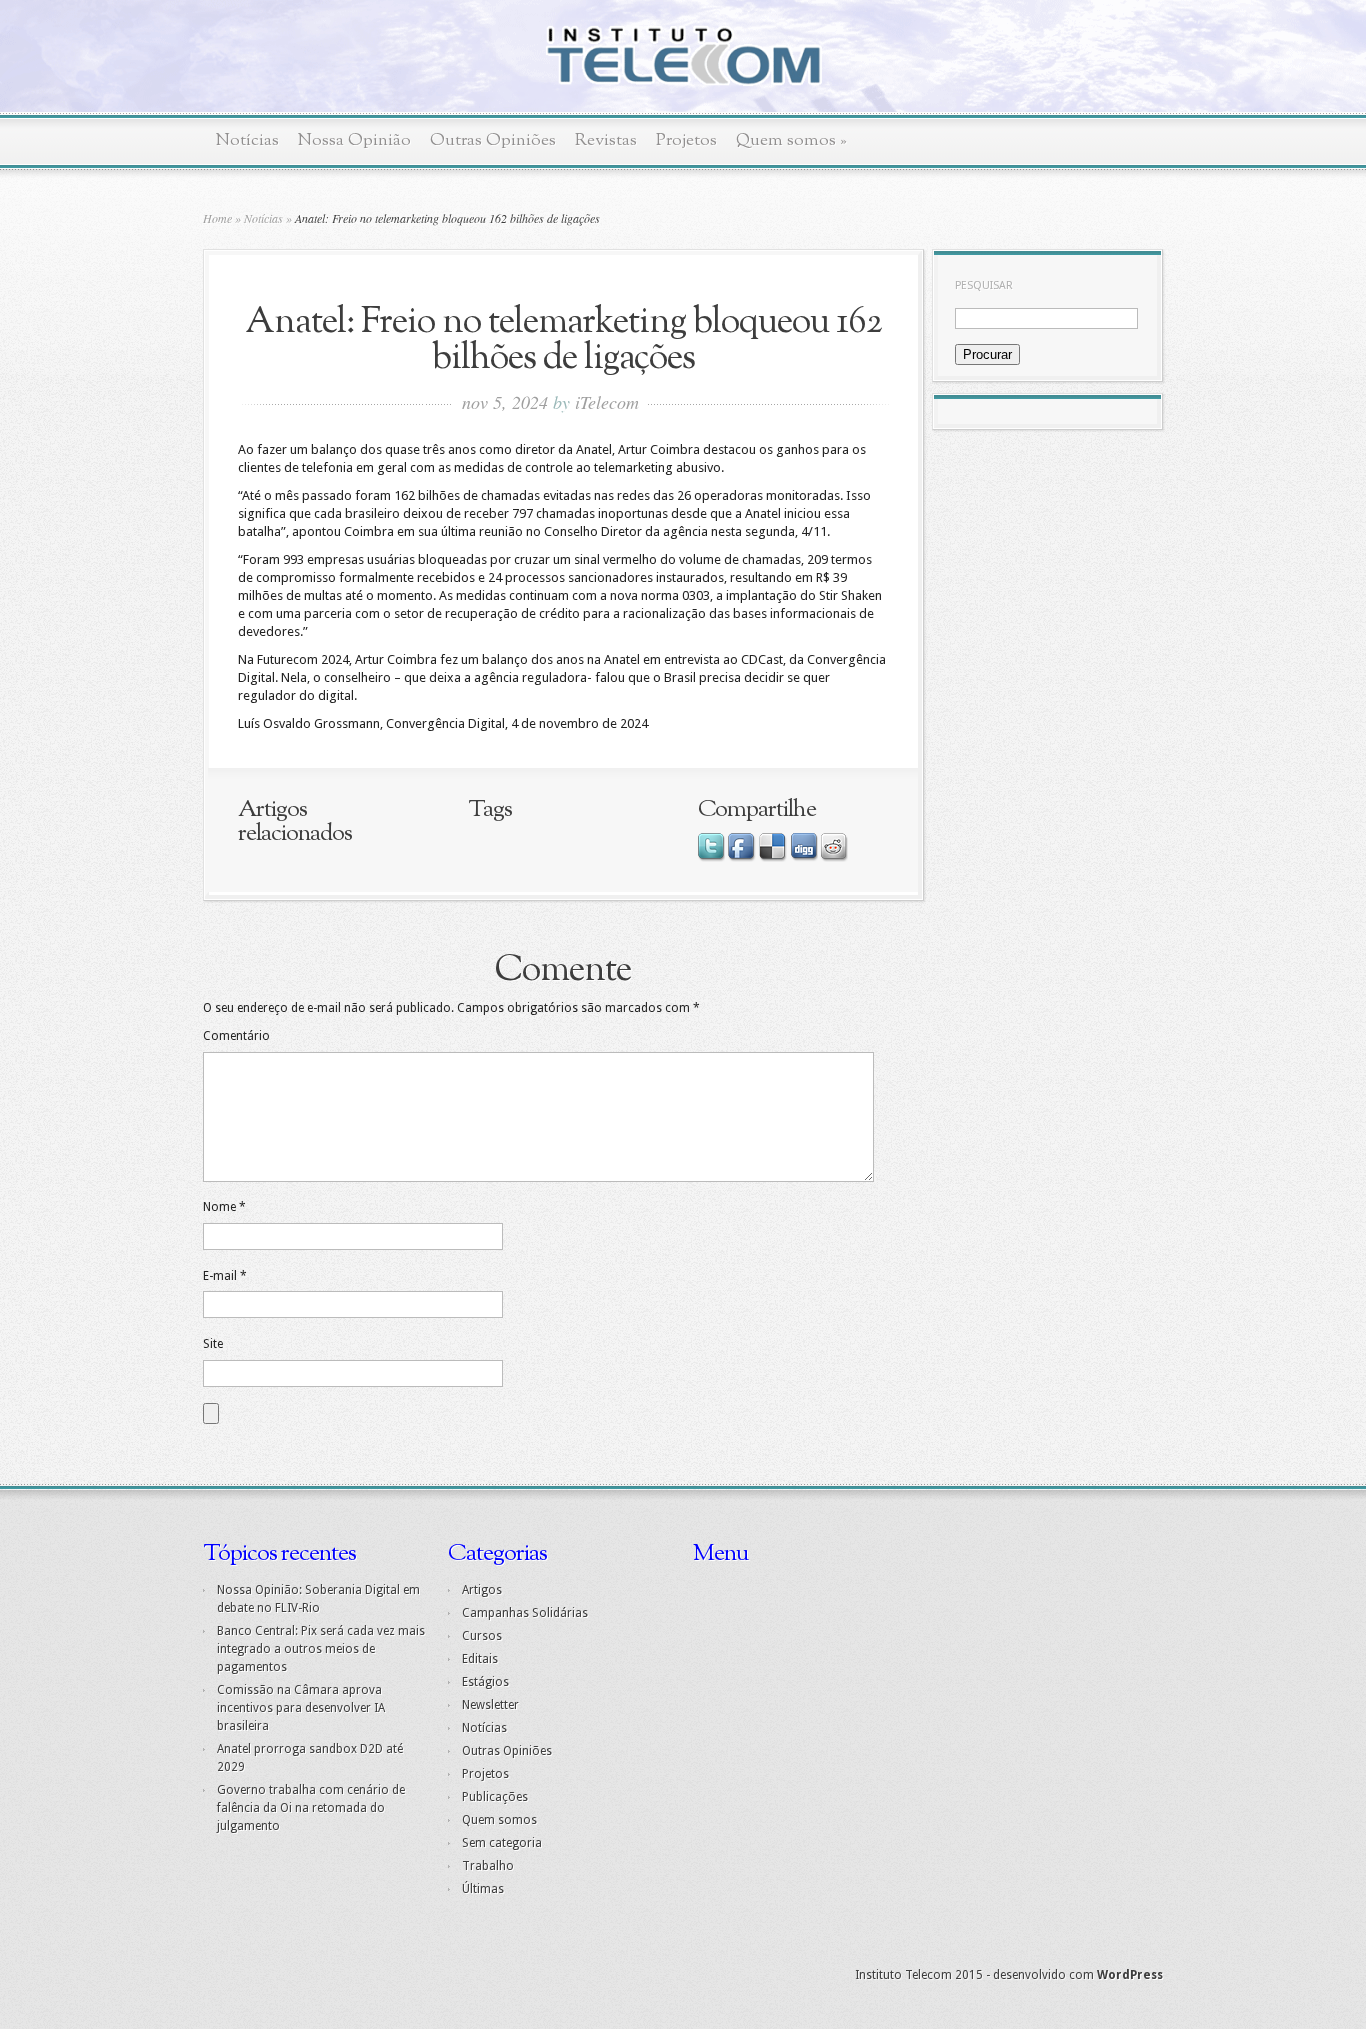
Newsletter (490, 1705)
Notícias (247, 140)
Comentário (236, 1036)
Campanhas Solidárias (525, 1613)
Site (213, 1344)
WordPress (1130, 1975)
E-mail (225, 1276)
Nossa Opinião (354, 140)
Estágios (485, 1682)
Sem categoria (502, 1843)
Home (217, 218)
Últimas (483, 1889)
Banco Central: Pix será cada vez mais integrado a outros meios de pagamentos (321, 1649)
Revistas (606, 140)
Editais (480, 1659)
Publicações (495, 1797)
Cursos (482, 1636)
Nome (224, 1207)
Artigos (482, 1590)
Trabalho (488, 1866)
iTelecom (607, 402)
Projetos (686, 140)
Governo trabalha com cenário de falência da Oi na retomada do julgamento (311, 1808)
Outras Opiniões (493, 140)
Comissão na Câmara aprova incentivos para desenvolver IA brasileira (301, 1708)
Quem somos (791, 140)
